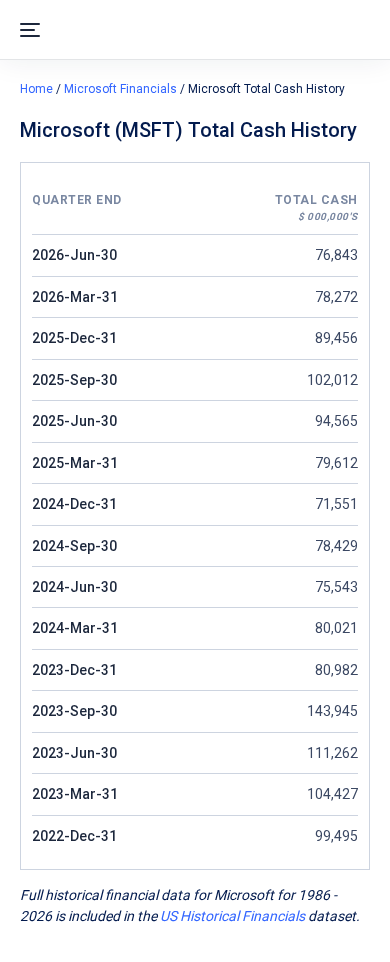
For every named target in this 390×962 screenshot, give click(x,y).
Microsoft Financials (120, 89)
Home (36, 89)
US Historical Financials (232, 916)
